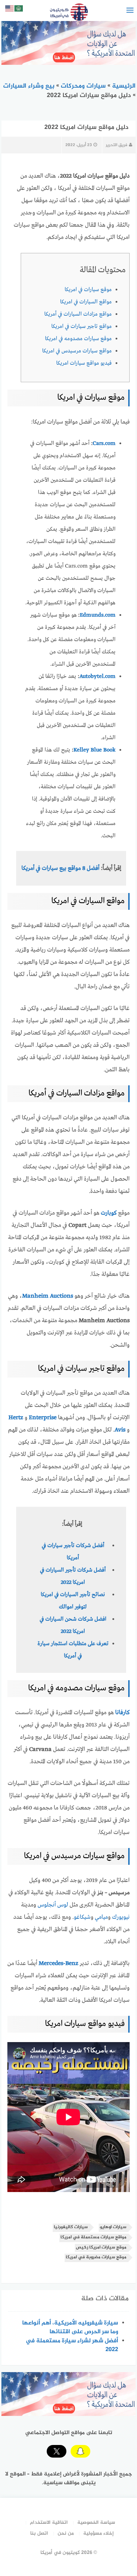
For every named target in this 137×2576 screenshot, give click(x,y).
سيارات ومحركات (83, 86)
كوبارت (109, 1213)
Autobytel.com (97, 676)
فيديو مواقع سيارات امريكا (84, 363)
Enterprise (43, 1418)
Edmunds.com (98, 615)
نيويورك (121, 1917)
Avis (120, 1430)
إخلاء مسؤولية (99, 2533)
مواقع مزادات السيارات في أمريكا (78, 314)
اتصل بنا (39, 2533)
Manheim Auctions (48, 1296)
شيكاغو (82, 1917)
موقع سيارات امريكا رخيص (101, 2248)
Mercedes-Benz (58, 1963)
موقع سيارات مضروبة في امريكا (96, 2257)
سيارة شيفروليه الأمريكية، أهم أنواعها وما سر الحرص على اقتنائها (70, 2327)
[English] (10, 10)
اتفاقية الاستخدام (49, 2523)
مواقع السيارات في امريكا (86, 302)
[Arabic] (19, 10)
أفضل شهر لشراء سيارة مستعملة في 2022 (72, 2345)
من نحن (66, 2533)
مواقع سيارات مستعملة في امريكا (93, 2237)
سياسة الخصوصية (96, 2523)
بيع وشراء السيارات (29, 86)
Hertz (16, 1418)
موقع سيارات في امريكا (88, 290)
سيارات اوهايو (113, 2227)
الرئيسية (124, 86)
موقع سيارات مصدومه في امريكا (78, 339)
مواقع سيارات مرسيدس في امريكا (77, 351)
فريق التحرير (116, 145)
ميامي (101, 1917)
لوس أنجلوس (53, 1905)
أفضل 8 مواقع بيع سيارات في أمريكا (60, 868)
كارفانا (122, 1713)
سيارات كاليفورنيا (71, 2227)
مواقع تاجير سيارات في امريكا (81, 327)
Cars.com (104, 444)
